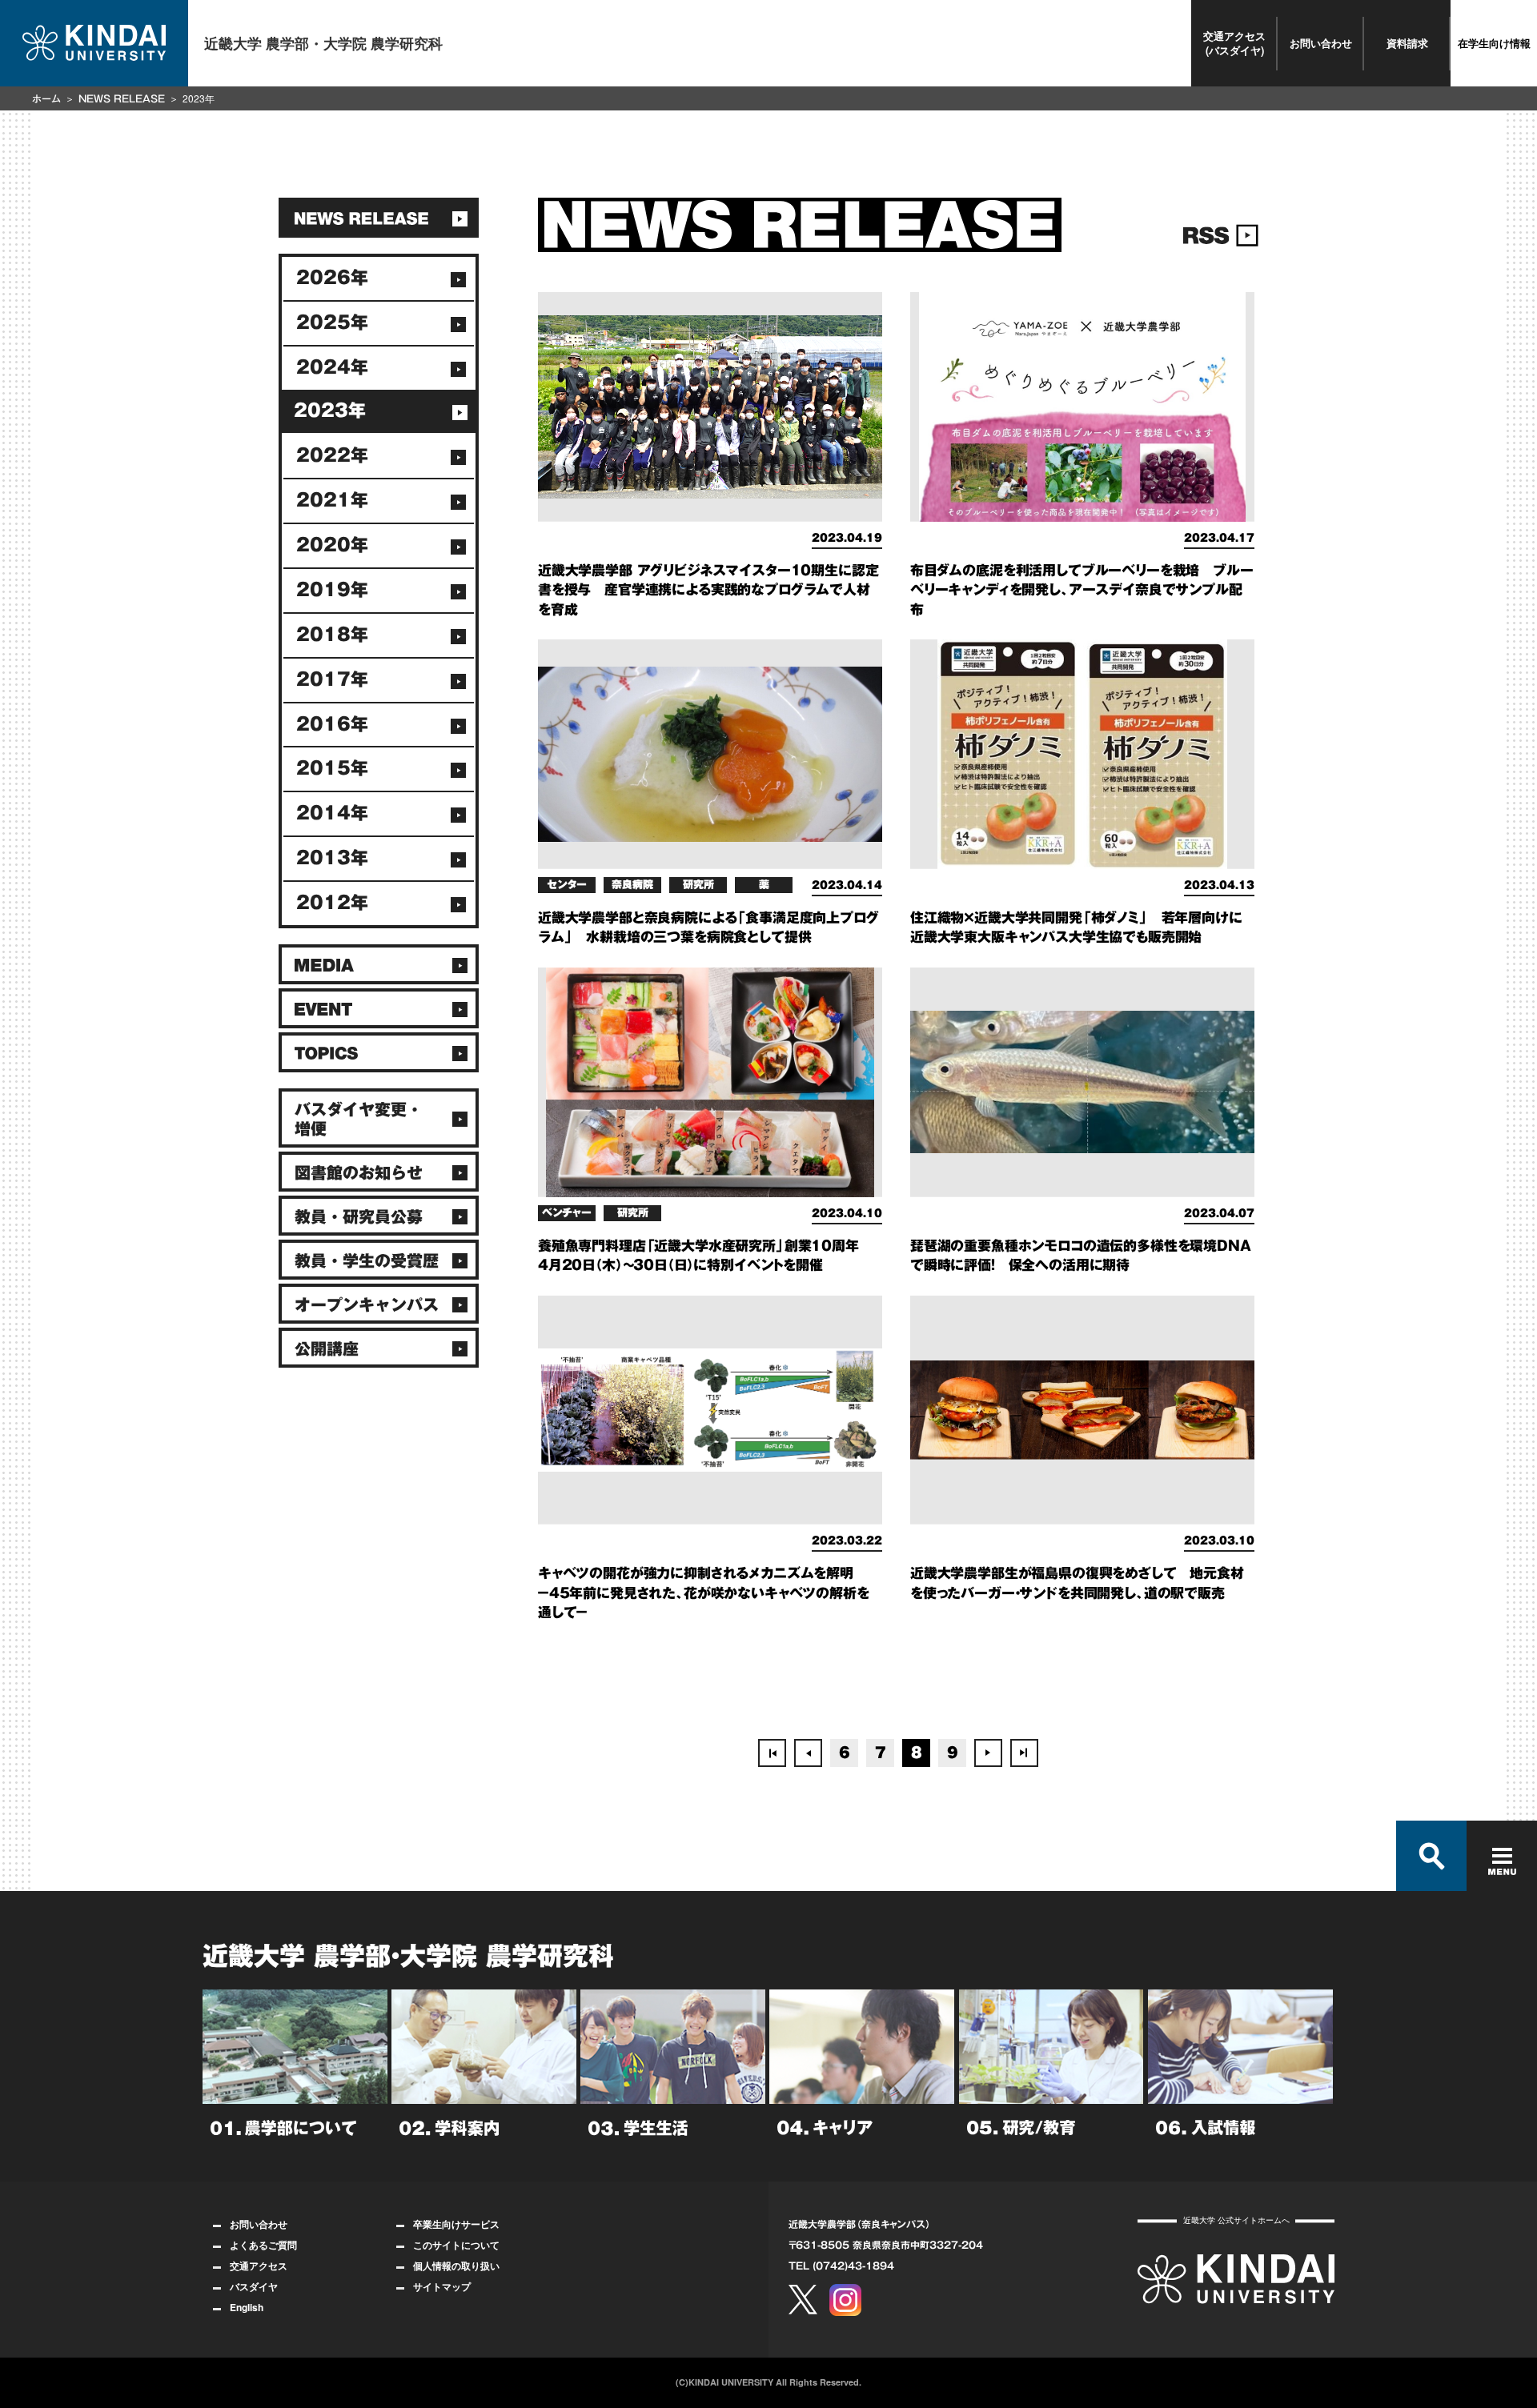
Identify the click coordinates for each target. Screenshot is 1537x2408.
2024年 (332, 367)
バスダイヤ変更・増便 (359, 1119)
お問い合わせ (1321, 43)
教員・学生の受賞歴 (367, 1260)
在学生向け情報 (1494, 43)
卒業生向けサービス (456, 2224)
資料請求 (1407, 43)
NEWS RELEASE (122, 98)
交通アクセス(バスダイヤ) (1234, 43)
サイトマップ (442, 2286)
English (247, 2307)
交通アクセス (259, 2266)
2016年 (332, 724)
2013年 (332, 858)
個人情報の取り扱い (456, 2266)
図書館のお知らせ (359, 1172)
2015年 (332, 768)
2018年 (332, 635)
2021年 (332, 500)
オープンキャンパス (367, 1304)
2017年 (332, 679)
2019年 (332, 590)
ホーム (46, 98)
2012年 (332, 903)
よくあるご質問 (263, 2245)
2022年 (332, 455)
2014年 (332, 813)
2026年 (332, 278)
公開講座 (327, 1348)
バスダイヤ (254, 2286)
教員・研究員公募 (359, 1216)
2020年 (332, 545)
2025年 (332, 323)
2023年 (330, 411)
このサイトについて (456, 2245)
